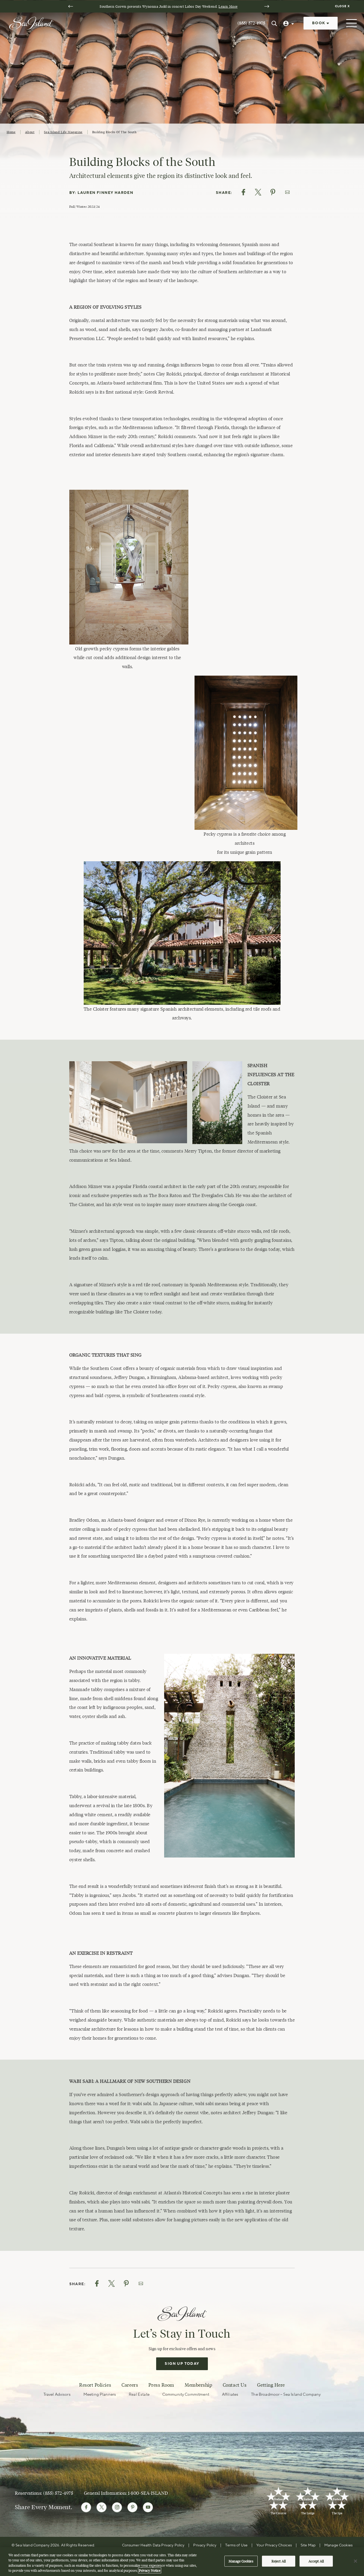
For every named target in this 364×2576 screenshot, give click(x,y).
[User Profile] (289, 23)
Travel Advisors (57, 2395)
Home (11, 132)
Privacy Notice (150, 2570)
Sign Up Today (182, 2364)
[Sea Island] (31, 23)
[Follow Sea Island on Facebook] (86, 2507)
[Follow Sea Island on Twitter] (102, 2507)
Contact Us (235, 2385)
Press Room (161, 2385)
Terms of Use (236, 2545)
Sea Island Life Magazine (63, 132)
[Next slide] (267, 6)
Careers (130, 2385)
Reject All (279, 2561)
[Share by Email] (287, 192)
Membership (198, 2385)
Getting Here (271, 2385)
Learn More (228, 6)
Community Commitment (186, 2395)
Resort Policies (95, 2385)
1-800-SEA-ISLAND (148, 2493)
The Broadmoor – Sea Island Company (286, 2395)
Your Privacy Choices (274, 2545)
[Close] (355, 2561)
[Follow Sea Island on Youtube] (148, 2507)
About (30, 132)
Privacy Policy (205, 2545)
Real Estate (139, 2395)
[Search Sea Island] (274, 23)
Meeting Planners (100, 2395)
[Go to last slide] (71, 6)
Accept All (316, 2561)
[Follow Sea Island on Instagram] (117, 2507)
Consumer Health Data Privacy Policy (153, 2545)
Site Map (308, 2545)
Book (319, 23)
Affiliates (230, 2395)
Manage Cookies (241, 2561)
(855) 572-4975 (251, 23)
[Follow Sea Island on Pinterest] (132, 2507)
